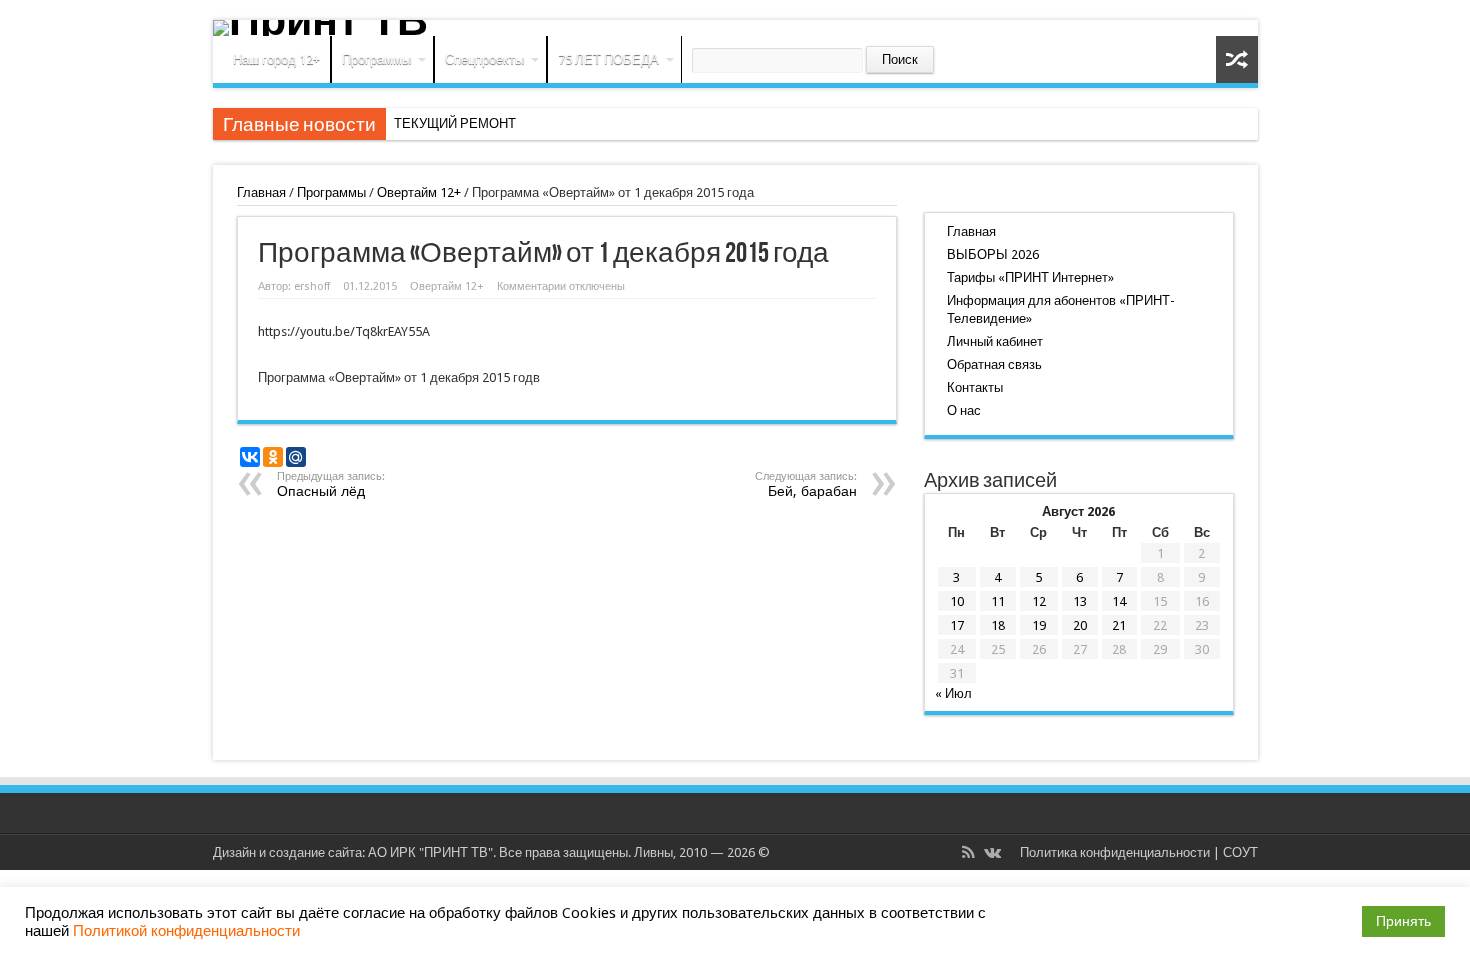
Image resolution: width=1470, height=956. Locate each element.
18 (998, 625)
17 (957, 625)
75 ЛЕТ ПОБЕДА (608, 59)
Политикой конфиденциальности (186, 931)
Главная (261, 192)
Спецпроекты (484, 59)
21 (1119, 625)
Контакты (975, 387)
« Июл (953, 693)
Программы (376, 59)
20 (1080, 625)
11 (998, 601)
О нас (964, 410)
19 (1039, 625)
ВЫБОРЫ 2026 (993, 254)
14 (1119, 601)
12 (1039, 601)
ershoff (312, 286)
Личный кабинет (995, 341)
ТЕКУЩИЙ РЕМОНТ (455, 123)
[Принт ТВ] (735, 28)
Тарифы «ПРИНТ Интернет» (1030, 277)
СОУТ (1240, 852)
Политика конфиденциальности (1115, 852)
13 (1080, 601)
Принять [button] (1403, 921)
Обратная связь (994, 364)
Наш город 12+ (276, 59)
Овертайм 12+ (419, 192)
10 (957, 601)
